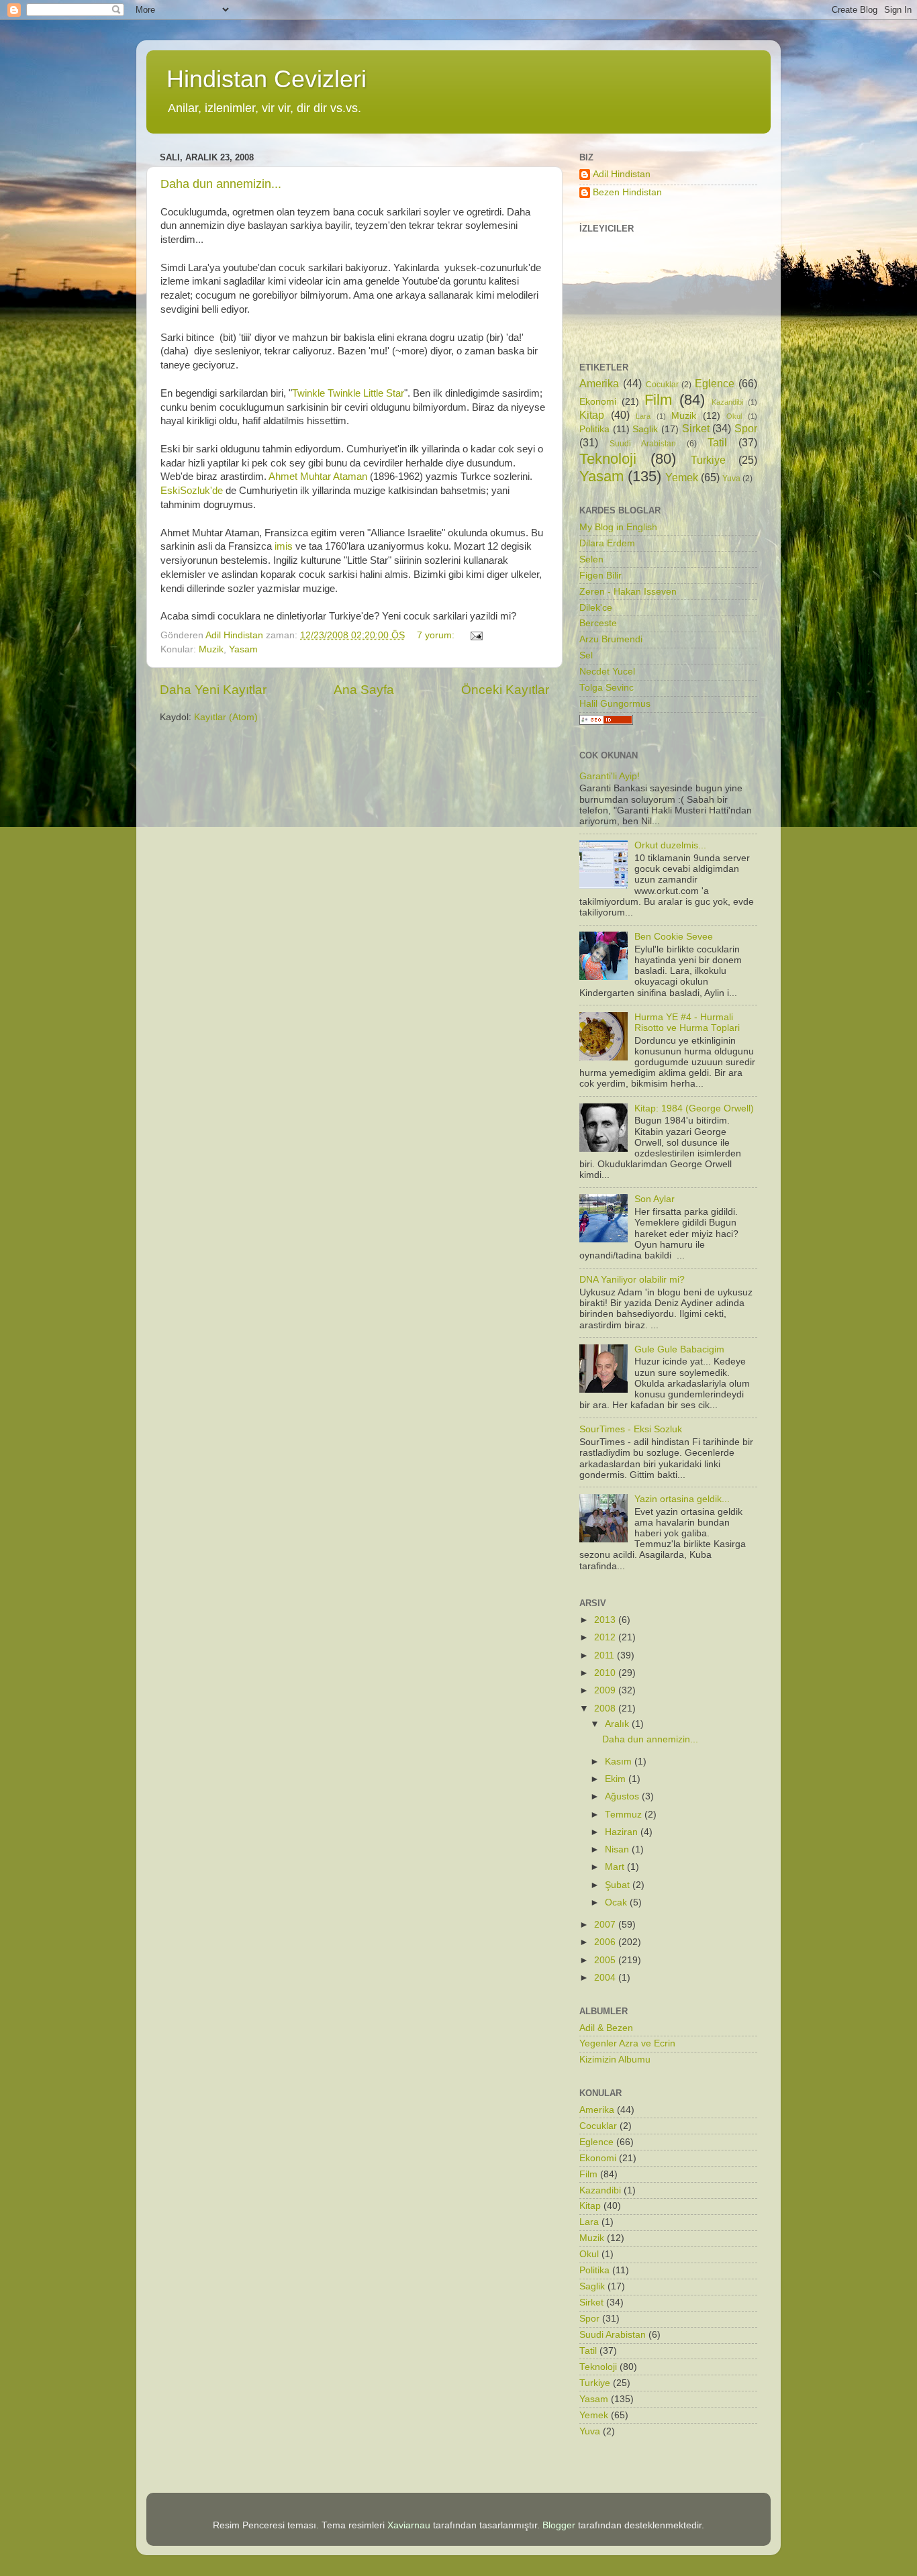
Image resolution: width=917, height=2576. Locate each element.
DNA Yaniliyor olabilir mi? (632, 1280)
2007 (606, 1925)
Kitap (592, 415)
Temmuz (625, 1815)
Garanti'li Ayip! (610, 776)
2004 (606, 1978)
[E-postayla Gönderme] (476, 635)
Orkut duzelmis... (670, 845)
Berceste (598, 623)
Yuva (731, 479)
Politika (594, 429)
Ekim (617, 1779)
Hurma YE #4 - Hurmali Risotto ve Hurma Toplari (687, 1023)
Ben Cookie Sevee (674, 937)
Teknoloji (608, 459)
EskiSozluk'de (193, 491)
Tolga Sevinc (607, 688)
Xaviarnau (409, 2525)
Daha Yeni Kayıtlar (213, 690)
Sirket (696, 428)
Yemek (682, 477)
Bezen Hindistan (627, 192)
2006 (606, 1942)
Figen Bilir (600, 576)
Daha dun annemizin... (221, 184)
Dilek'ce (596, 608)
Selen (591, 559)
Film (658, 400)
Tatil (717, 442)
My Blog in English (618, 527)
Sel (586, 655)
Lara (643, 416)
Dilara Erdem (607, 543)
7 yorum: (437, 635)
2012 (606, 1637)
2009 (606, 1690)
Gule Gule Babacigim (679, 1349)
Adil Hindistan (622, 174)
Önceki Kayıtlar (505, 690)
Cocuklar (662, 385)
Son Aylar (655, 1199)
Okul (734, 416)
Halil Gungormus (615, 704)
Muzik (211, 649)
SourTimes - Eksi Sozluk (631, 1429)
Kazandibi (727, 402)
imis (285, 546)
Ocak (617, 1902)
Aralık (618, 1724)
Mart (616, 1867)
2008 (606, 1708)
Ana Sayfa (364, 690)
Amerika (599, 383)
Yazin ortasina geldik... (682, 1499)
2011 (606, 1655)
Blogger (559, 2525)
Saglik (645, 429)
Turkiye (708, 460)
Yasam (243, 649)
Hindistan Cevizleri (267, 79)
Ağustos (623, 1796)
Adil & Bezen (606, 2028)
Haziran (623, 1832)
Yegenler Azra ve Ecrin (627, 2043)
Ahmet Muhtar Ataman (318, 477)
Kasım (620, 1762)
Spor (746, 428)
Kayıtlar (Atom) (226, 717)
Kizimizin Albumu (615, 2060)
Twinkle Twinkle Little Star (348, 393)
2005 (606, 1960)
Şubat (619, 1885)
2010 (606, 1673)
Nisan (618, 1849)
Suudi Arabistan (643, 444)
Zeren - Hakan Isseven (628, 592)
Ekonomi (598, 402)
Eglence (715, 383)
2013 (606, 1620)
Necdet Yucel (607, 672)
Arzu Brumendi (611, 639)
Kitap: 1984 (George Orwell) (694, 1108)
